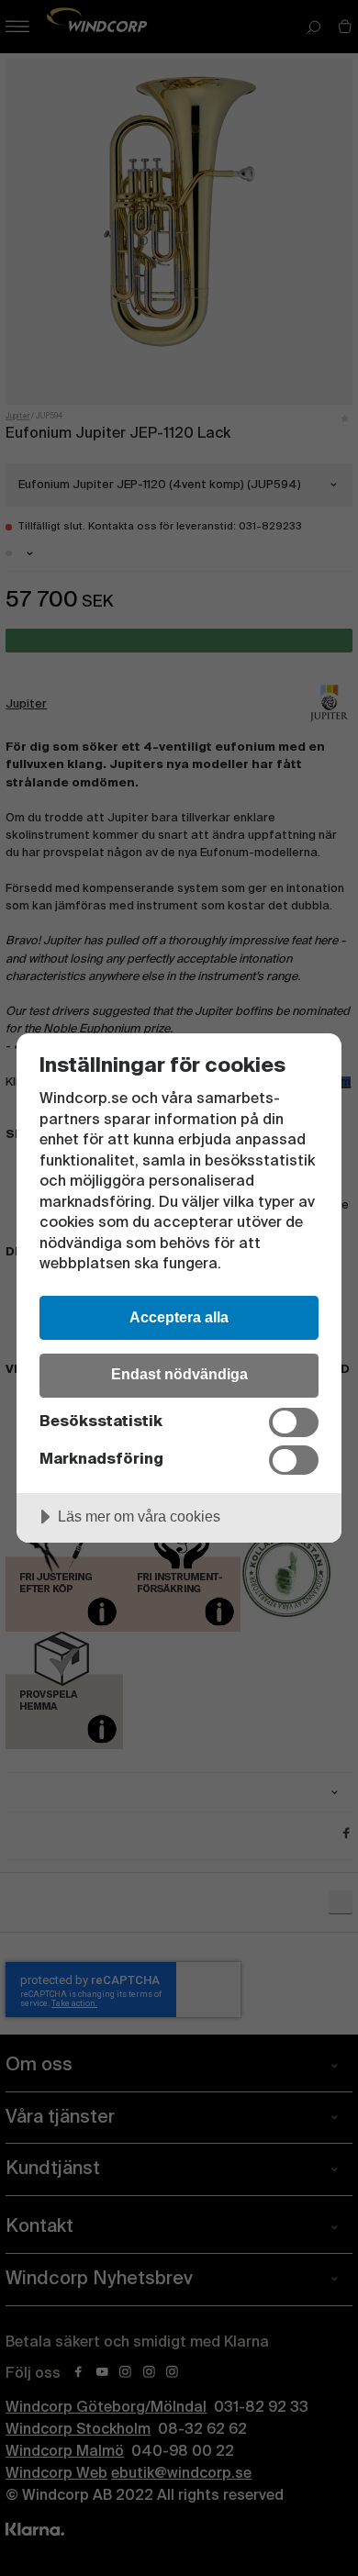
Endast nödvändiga (179, 1374)
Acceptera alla (179, 1317)
